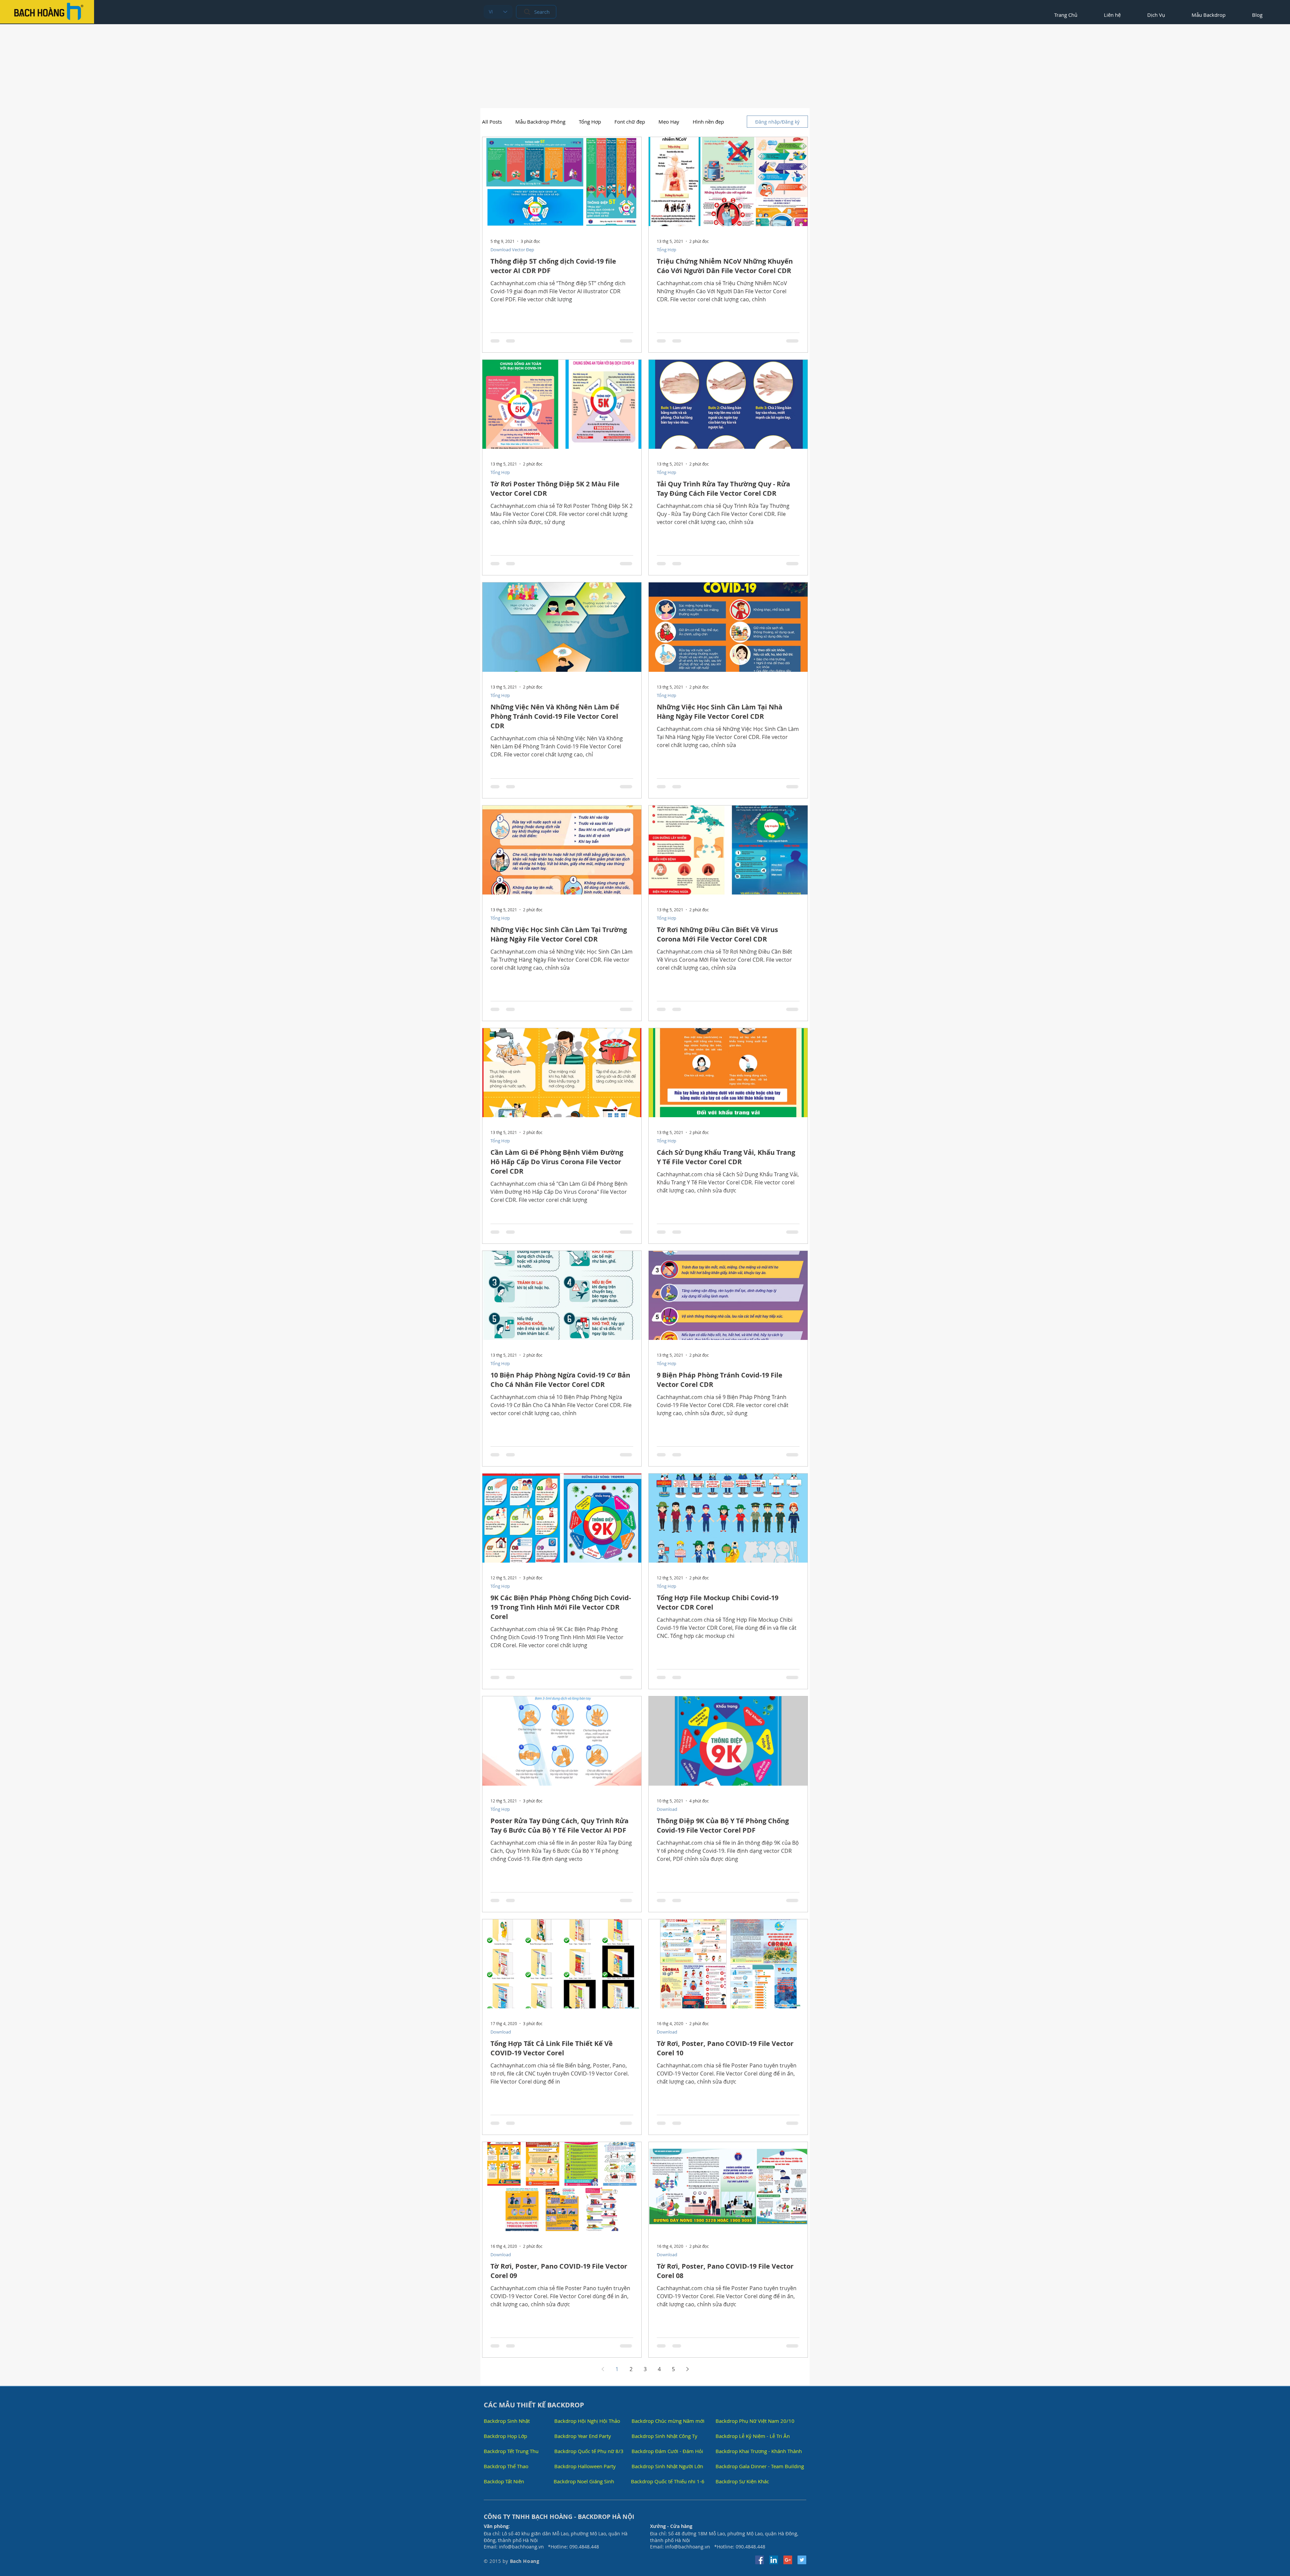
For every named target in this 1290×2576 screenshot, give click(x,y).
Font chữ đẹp (630, 122)
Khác (698, 122)
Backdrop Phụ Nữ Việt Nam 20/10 (755, 2421)
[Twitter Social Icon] (802, 2560)
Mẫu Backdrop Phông (540, 122)
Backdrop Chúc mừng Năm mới (668, 2421)
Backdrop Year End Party (583, 2436)
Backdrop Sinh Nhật (507, 2421)
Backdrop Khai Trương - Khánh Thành (759, 2451)
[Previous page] (603, 2369)
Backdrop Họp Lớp (505, 2436)
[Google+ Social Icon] (788, 2560)
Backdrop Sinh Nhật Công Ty (664, 2436)
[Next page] (687, 2369)
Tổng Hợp (590, 122)
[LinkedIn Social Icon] (774, 2560)
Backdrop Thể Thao (506, 2466)
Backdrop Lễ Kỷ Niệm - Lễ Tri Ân (753, 2436)
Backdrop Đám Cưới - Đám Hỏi (667, 2451)
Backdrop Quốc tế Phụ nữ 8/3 (589, 2451)
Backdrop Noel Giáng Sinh (584, 2481)
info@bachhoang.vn (521, 2547)
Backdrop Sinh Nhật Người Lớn (667, 2466)
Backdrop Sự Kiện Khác (742, 2481)
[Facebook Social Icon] (760, 2560)
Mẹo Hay (669, 122)
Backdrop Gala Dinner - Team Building (760, 2466)
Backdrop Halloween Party (585, 2466)
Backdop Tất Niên (504, 2481)
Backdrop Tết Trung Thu (511, 2451)
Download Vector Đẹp (512, 250)
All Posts (492, 122)
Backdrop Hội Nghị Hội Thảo (587, 2421)
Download (667, 1809)
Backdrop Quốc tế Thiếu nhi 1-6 (668, 2481)
